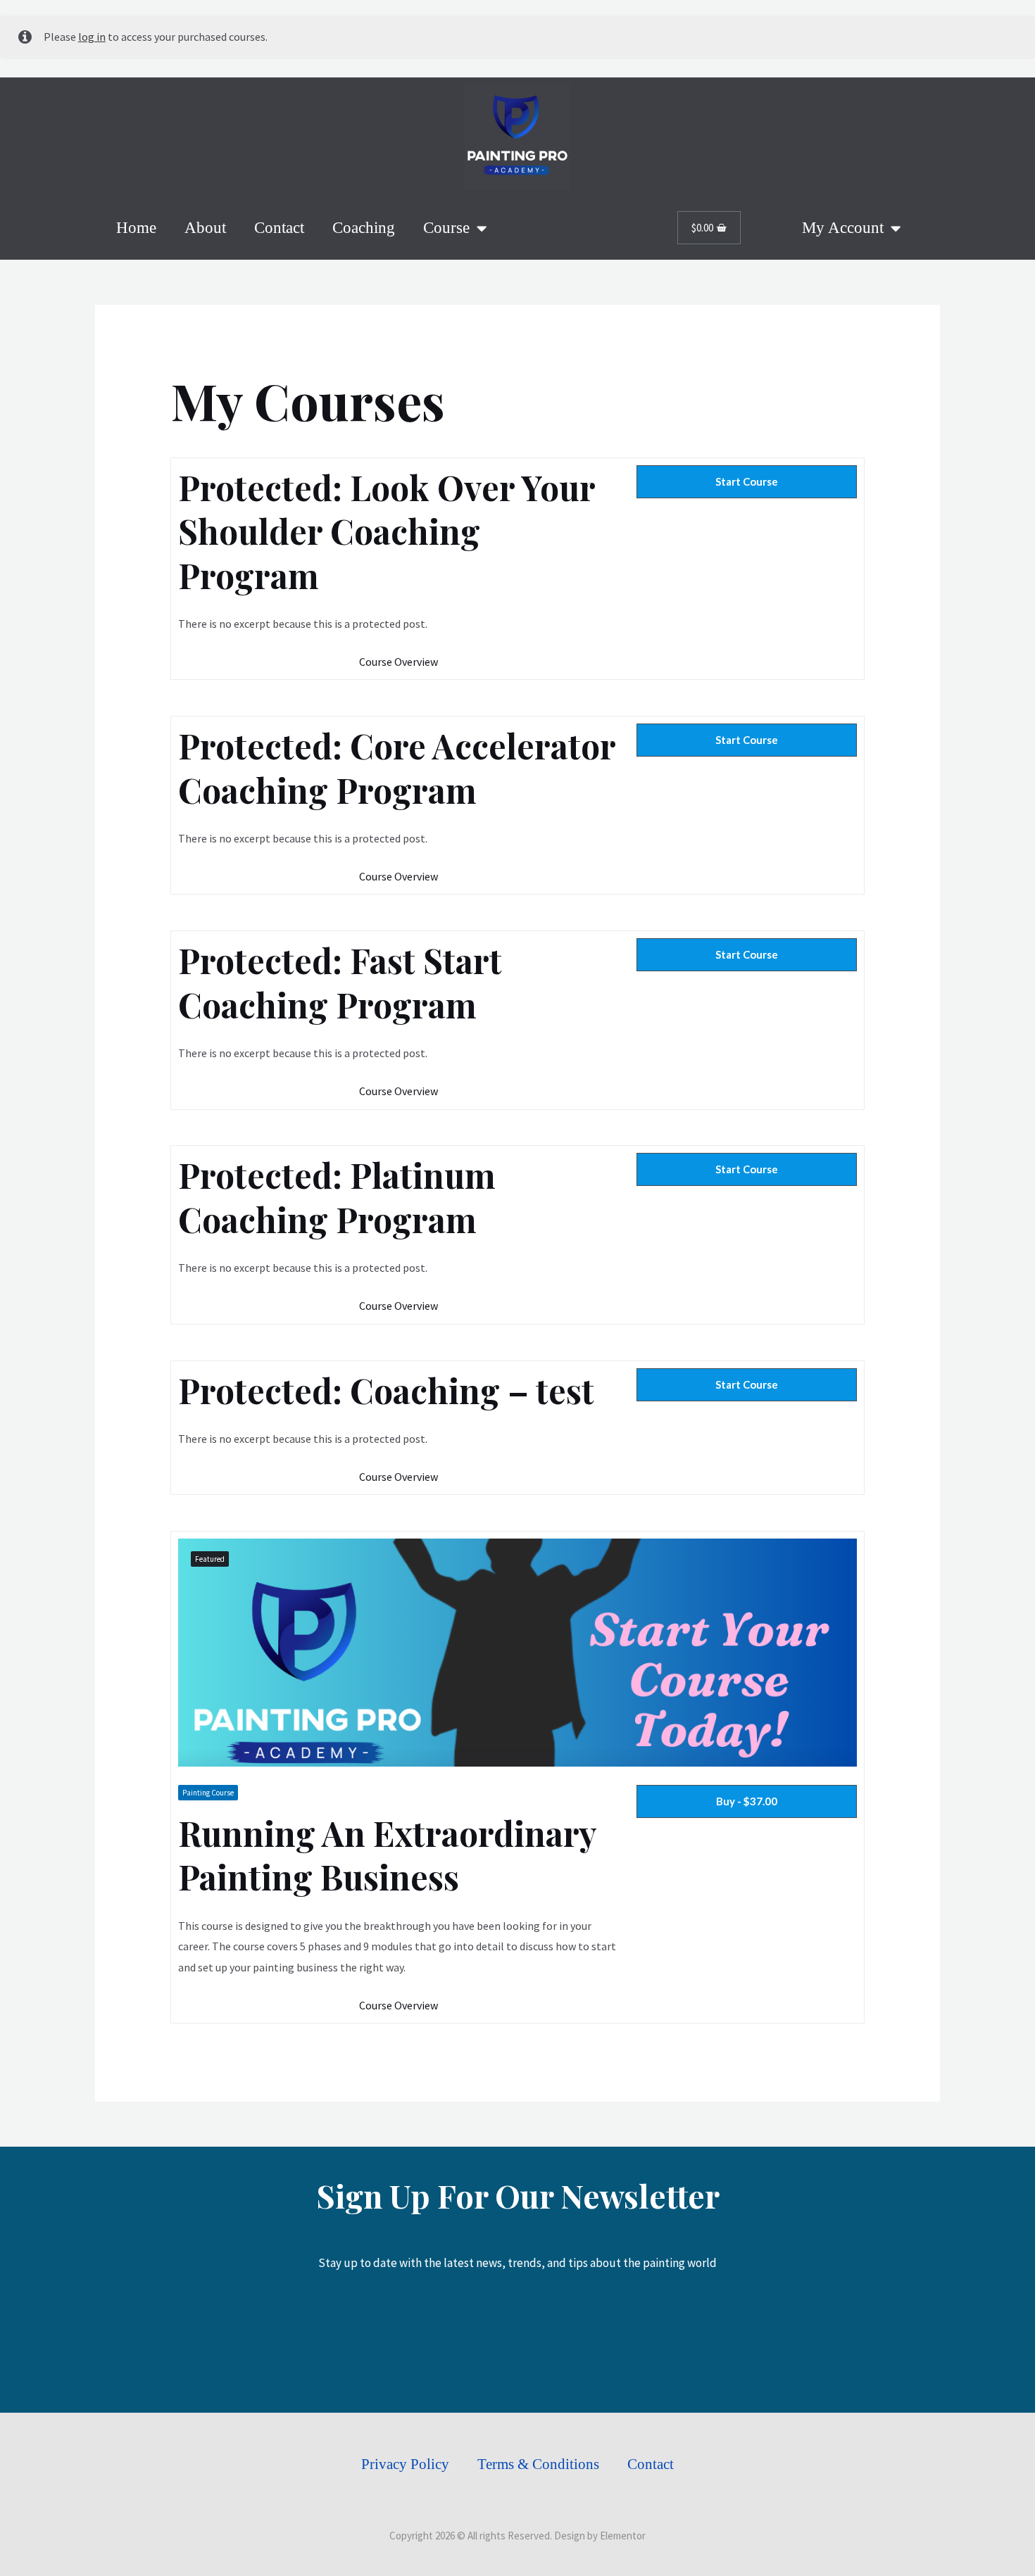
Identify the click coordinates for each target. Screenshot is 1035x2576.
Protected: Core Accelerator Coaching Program (397, 768)
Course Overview (399, 662)
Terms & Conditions (538, 2464)
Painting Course (208, 1793)
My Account (843, 228)
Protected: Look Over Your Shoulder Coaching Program (387, 531)
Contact (279, 228)
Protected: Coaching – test (386, 1390)
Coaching (364, 228)
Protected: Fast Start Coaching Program (340, 982)
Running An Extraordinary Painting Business (387, 1855)
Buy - (747, 1801)
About (205, 228)
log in (92, 37)
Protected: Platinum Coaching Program (337, 1197)
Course (446, 228)
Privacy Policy (405, 2464)
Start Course (747, 481)
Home (136, 228)
